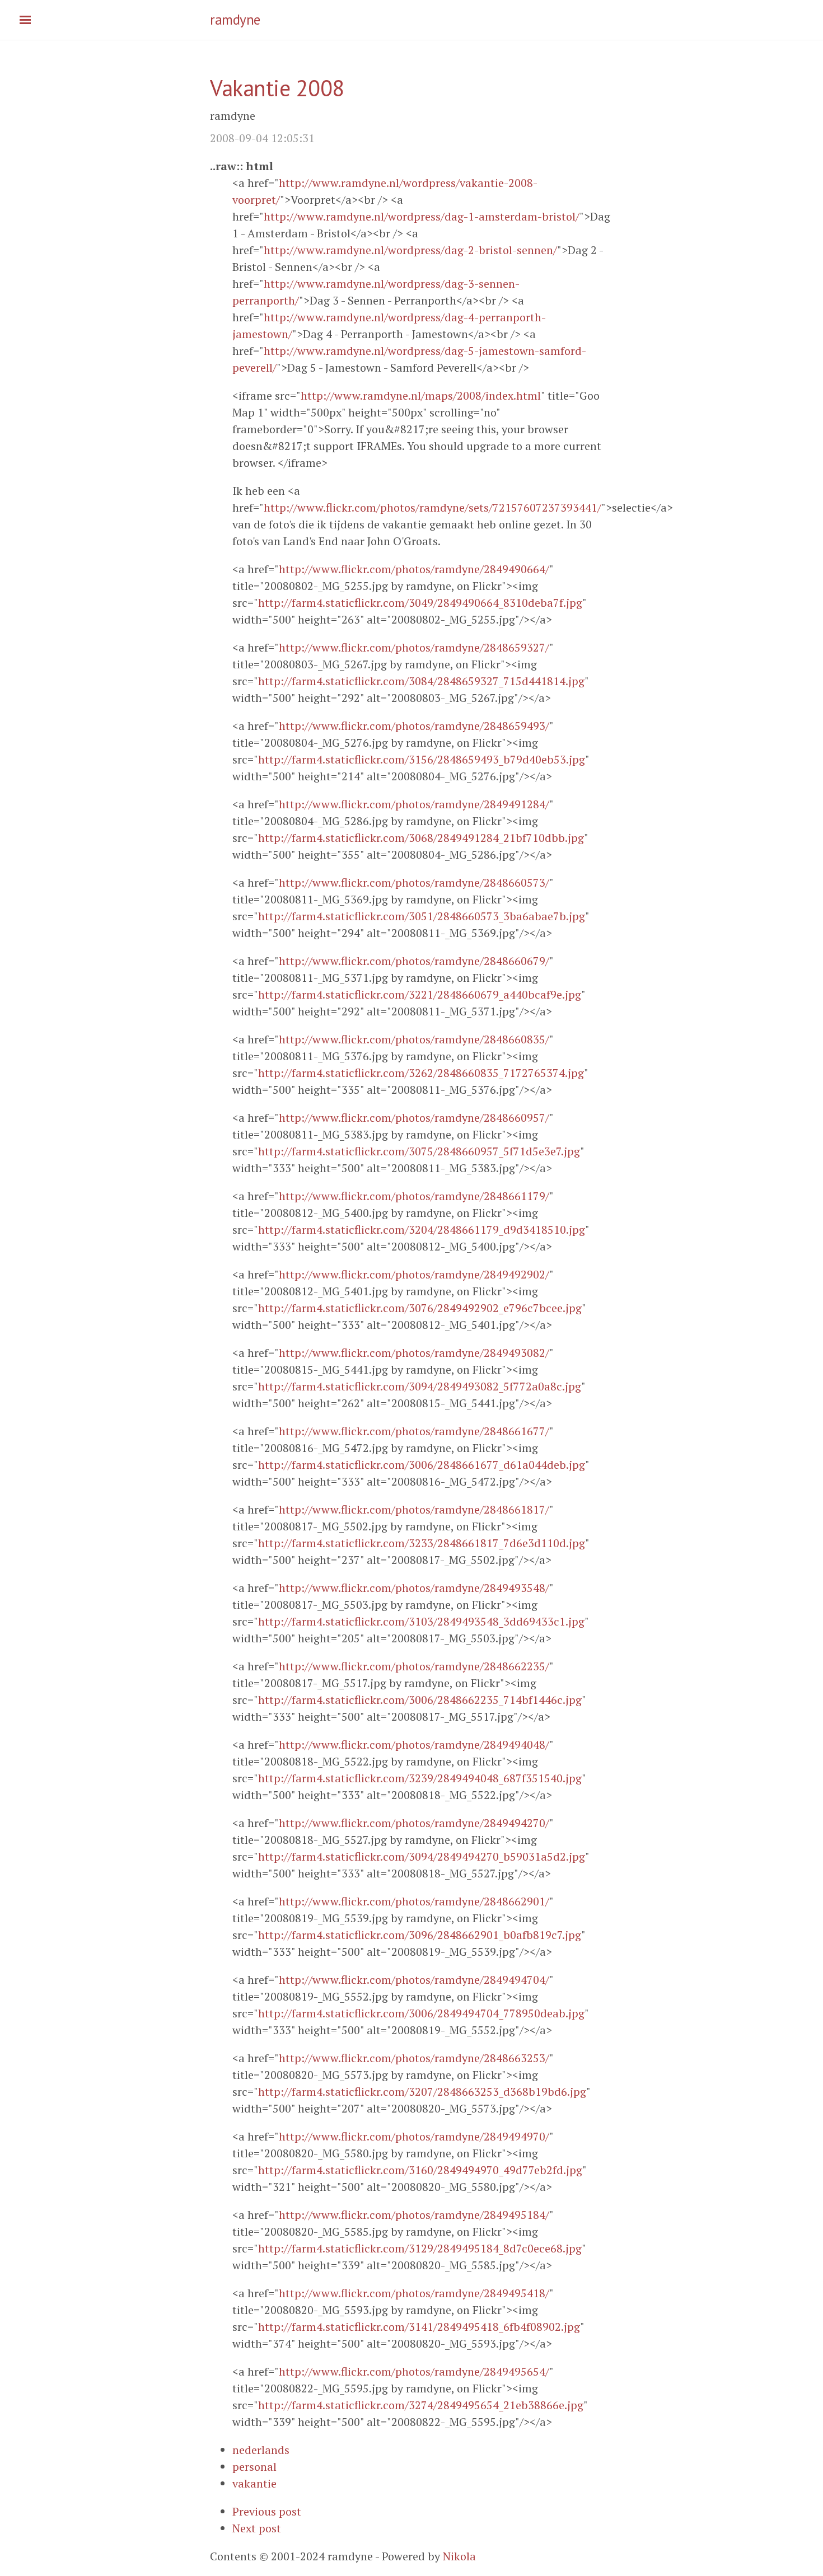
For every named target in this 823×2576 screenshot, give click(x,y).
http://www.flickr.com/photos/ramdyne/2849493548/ (414, 1588)
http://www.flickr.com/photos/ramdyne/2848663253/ (414, 2058)
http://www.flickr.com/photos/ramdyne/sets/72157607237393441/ (432, 507)
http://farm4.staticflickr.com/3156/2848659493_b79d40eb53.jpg (422, 759)
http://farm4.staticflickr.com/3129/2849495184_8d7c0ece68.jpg (420, 2248)
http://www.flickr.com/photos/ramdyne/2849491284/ (414, 804)
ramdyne (235, 20)
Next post (257, 2528)
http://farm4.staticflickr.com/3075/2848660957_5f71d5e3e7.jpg (419, 1151)
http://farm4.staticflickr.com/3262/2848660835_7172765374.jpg (421, 1073)
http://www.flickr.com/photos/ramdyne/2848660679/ (414, 961)
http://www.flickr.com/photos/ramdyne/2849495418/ (414, 2293)
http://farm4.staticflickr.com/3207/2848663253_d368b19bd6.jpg (422, 2092)
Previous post (267, 2511)
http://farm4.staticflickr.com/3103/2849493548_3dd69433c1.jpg (421, 1621)
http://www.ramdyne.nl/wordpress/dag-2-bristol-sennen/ (410, 250)
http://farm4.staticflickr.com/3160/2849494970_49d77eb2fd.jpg (420, 2170)
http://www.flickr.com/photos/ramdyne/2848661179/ (414, 1196)
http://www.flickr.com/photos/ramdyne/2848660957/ (414, 1118)
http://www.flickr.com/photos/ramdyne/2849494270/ (414, 1823)
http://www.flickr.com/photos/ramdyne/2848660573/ (414, 882)
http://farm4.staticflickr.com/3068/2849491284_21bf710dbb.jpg (421, 838)
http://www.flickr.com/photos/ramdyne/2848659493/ (414, 726)
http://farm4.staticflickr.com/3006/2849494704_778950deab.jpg (421, 2013)
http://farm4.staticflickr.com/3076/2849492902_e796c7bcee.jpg (420, 1308)
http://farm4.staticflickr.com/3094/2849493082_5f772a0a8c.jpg (420, 1386)
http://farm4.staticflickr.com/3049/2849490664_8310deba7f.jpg (420, 603)
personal (254, 2467)
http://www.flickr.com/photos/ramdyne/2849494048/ (414, 1744)
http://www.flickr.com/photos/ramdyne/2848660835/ (414, 1039)
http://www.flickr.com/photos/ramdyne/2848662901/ (414, 1901)
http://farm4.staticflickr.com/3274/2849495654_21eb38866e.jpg (421, 2405)
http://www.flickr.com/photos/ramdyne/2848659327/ (414, 647)
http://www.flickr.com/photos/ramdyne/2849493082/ (414, 1353)
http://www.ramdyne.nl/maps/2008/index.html (421, 395)
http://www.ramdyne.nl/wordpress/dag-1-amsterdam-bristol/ (422, 216)
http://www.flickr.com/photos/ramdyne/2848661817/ (414, 1509)
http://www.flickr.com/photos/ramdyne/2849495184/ (414, 2215)
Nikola (459, 2556)
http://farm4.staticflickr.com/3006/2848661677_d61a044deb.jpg (422, 1465)
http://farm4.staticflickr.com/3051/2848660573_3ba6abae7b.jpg (422, 916)
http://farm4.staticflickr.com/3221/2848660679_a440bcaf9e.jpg (420, 994)
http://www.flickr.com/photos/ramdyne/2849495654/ (414, 2371)
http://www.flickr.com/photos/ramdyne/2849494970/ (414, 2136)
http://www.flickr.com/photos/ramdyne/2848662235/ (414, 1666)
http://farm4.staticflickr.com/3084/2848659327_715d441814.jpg (421, 681)
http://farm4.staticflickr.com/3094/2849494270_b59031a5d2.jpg (422, 1856)
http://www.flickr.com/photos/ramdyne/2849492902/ (414, 1274)
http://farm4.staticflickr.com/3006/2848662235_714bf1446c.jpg (420, 1700)
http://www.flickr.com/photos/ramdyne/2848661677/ (414, 1431)
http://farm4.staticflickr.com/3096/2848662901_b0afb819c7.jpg (420, 1935)
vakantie (254, 2483)
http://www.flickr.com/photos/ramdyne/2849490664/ (414, 569)
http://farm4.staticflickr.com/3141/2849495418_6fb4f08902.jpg (419, 2327)
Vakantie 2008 (277, 88)
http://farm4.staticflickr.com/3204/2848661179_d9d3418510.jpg (422, 1230)
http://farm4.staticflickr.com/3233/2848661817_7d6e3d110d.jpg (422, 1543)
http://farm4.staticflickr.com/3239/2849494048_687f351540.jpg (420, 1778)
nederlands (261, 2450)
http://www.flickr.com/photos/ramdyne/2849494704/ (414, 1980)
